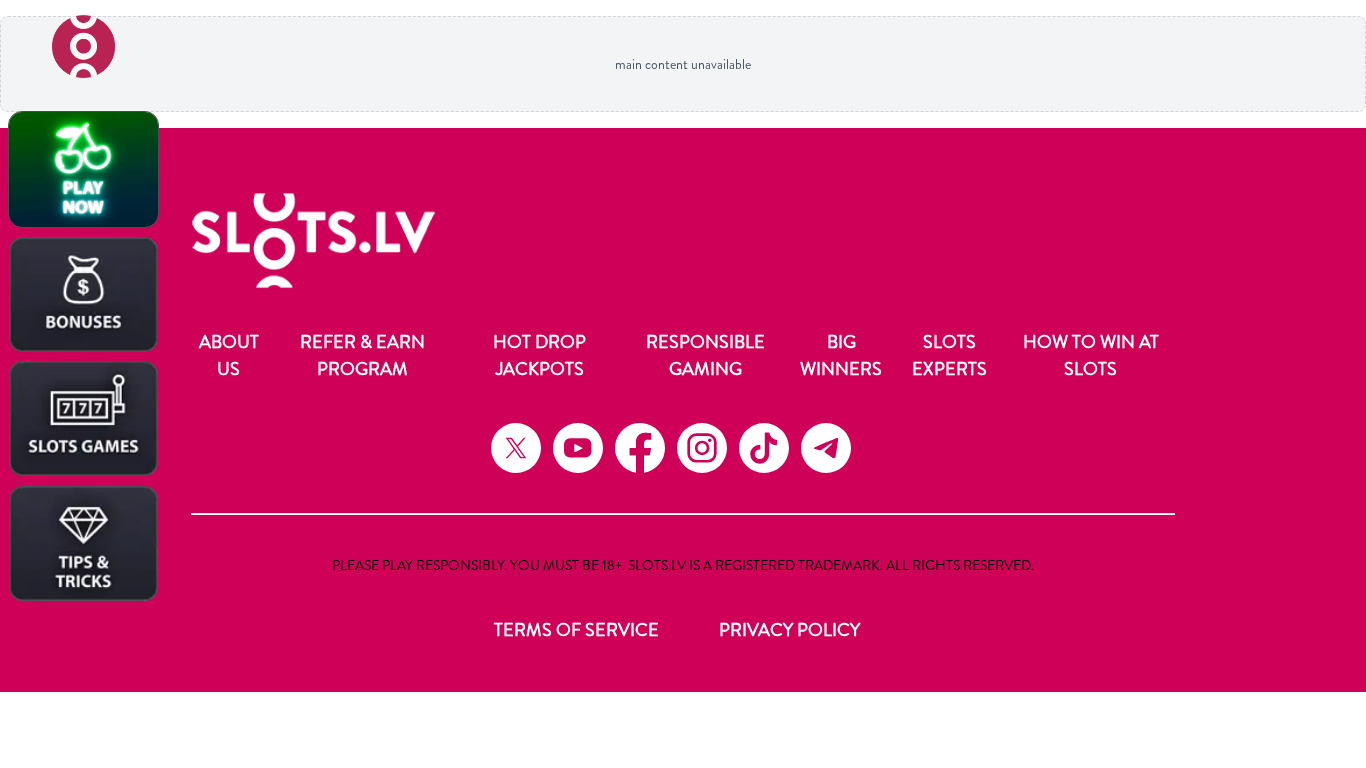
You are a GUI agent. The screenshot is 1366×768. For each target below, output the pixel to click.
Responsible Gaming (705, 355)
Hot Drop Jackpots (539, 355)
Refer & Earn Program (362, 355)
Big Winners (841, 355)
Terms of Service (576, 630)
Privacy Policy (789, 630)
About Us (229, 355)
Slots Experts (949, 355)
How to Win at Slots (1091, 355)
